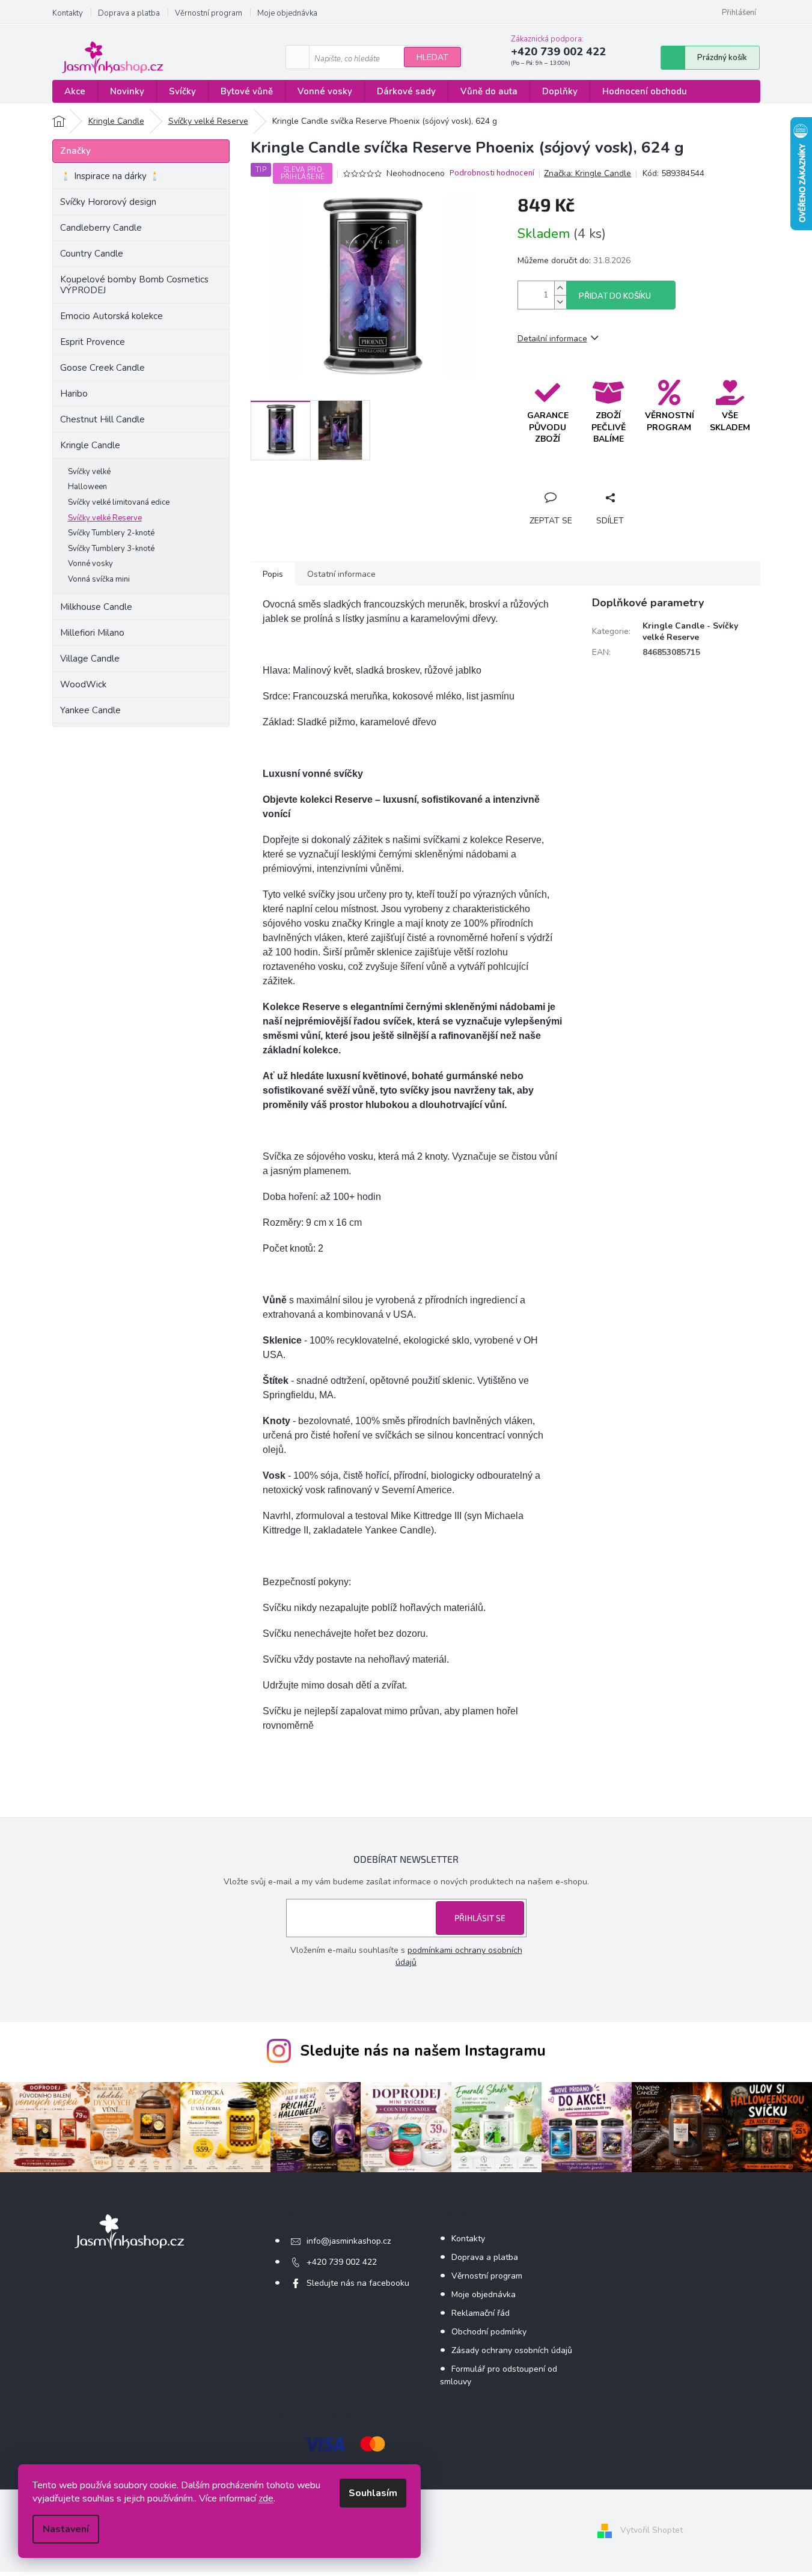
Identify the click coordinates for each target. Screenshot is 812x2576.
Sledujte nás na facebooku (358, 2283)
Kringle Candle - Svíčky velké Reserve (690, 632)
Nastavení (66, 2529)
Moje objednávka (287, 13)
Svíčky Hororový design (108, 202)
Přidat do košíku (615, 296)
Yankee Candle (90, 710)
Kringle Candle (90, 445)
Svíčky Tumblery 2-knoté (111, 533)
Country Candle (92, 254)
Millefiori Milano (92, 633)
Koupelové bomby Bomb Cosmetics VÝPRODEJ (134, 285)
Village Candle (90, 659)
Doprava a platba (129, 13)
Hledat (432, 57)
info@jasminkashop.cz (349, 2241)
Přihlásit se (480, 1918)
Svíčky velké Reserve (105, 518)
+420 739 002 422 (342, 2262)
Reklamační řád (481, 2313)
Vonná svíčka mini (99, 579)
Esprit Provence (93, 342)
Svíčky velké (89, 472)
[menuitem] (75, 92)
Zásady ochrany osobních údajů (512, 2350)
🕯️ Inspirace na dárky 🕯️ (110, 176)
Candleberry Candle (101, 228)
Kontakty (68, 13)
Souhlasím (373, 2493)
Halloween (87, 487)
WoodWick (83, 684)
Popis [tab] (273, 574)
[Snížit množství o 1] (560, 302)
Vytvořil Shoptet (652, 2530)
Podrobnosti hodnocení (492, 173)
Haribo (74, 394)
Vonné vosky (90, 564)
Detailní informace (552, 339)
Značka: (588, 173)
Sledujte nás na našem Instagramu (423, 2051)
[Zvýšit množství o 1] (560, 288)
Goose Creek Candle (102, 368)
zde (266, 2498)
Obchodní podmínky (489, 2332)
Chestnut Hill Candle (102, 419)
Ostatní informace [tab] (341, 574)
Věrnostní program (209, 13)
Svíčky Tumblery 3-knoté (111, 549)
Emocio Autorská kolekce (111, 316)
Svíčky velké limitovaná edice (119, 502)
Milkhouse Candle (96, 607)
